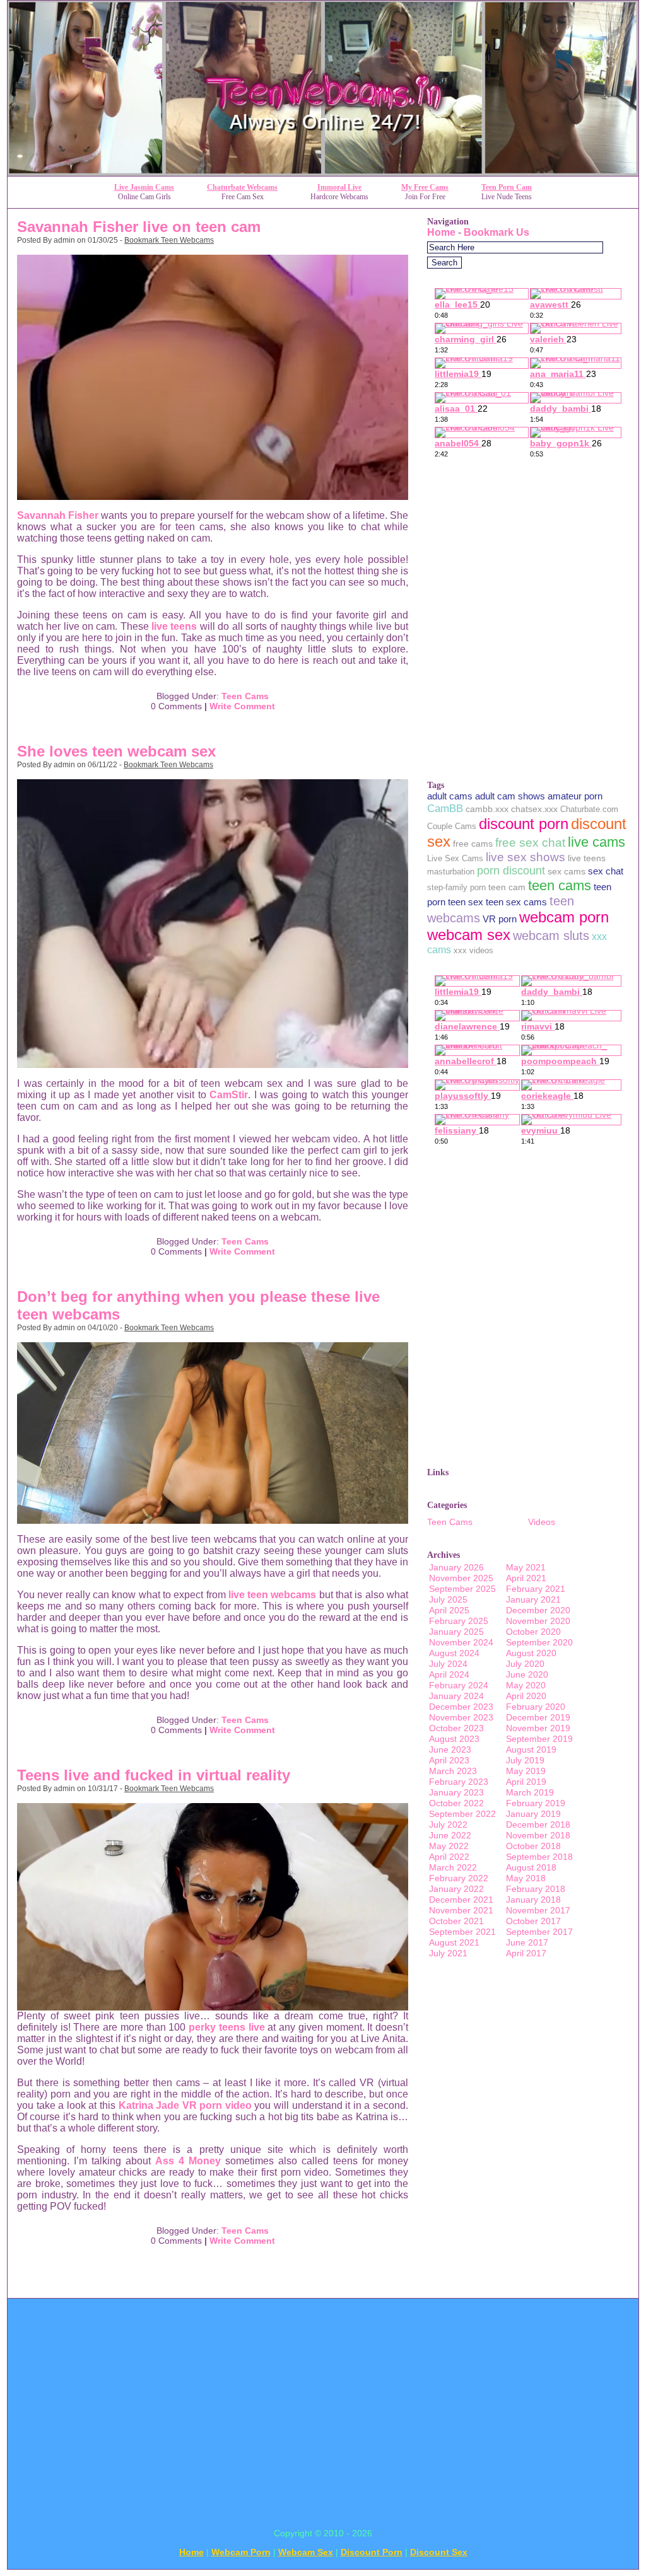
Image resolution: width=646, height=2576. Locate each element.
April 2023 (449, 1760)
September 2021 (462, 1932)
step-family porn (456, 887)
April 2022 (449, 1857)
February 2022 (459, 1878)
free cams (473, 844)
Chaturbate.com (589, 809)
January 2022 (456, 1889)
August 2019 (531, 1749)
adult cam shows (510, 796)
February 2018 (536, 1889)
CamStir (229, 1095)
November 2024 (461, 1642)
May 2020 (526, 1685)
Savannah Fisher (58, 515)
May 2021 (526, 1567)
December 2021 (461, 1900)
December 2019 (538, 1717)
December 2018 (538, 1825)
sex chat (606, 871)
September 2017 (539, 1932)
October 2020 (533, 1632)
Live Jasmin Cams (144, 187)
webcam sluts (551, 936)
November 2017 (538, 1910)
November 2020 (538, 1621)
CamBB (445, 808)
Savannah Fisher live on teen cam (139, 227)
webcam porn (564, 917)
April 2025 (449, 1610)
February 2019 (536, 1803)
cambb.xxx (487, 809)
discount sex (439, 2552)
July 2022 (448, 1825)
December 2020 (538, 1610)
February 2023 (459, 1782)
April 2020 (526, 1696)
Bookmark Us (496, 232)
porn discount (511, 871)
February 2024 (459, 1685)
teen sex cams (516, 902)
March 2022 (453, 1867)
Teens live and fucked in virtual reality (154, 1775)
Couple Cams (452, 826)
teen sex (466, 902)
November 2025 (461, 1578)
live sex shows (526, 857)
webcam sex (469, 935)
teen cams (560, 885)
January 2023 (456, 1792)
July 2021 (448, 1953)
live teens (174, 626)
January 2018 (533, 1900)
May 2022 (449, 1846)
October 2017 (533, 1921)
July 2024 (448, 1664)
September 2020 (539, 1642)
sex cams (567, 871)
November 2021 (461, 1910)
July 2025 (448, 1599)
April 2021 (526, 1578)
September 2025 (462, 1589)
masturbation (451, 872)
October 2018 (533, 1846)
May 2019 (526, 1771)
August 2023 (454, 1739)
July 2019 (525, 1760)
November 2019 (538, 1728)
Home (441, 232)
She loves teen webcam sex (116, 751)
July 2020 (525, 1664)
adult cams (450, 796)
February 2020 (536, 1707)
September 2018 (539, 1857)
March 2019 (530, 1792)
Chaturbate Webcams (242, 187)
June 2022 (450, 1835)
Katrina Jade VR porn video (185, 2105)
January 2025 (456, 1632)
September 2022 (462, 1814)
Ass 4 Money (188, 2161)
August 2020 (531, 1653)
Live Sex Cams (455, 858)
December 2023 (461, 1707)
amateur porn (575, 796)
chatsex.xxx (534, 809)
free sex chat (530, 843)
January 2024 (456, 1696)
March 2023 (453, 1771)
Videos (542, 1522)
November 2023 (461, 1717)
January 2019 (533, 1814)
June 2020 (527, 1674)
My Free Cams (425, 187)
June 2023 (450, 1749)
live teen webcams (273, 1595)
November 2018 (538, 1835)
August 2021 (454, 1942)
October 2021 (456, 1921)
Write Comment (242, 706)
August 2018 (531, 1867)
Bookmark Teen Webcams (169, 240)
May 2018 (526, 1878)
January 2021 (533, 1599)
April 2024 (449, 1674)
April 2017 (526, 1953)
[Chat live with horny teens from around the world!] (323, 172)
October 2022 (456, 1803)
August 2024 (454, 1653)
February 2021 (536, 1589)
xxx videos (473, 950)
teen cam (507, 887)
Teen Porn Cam (507, 187)
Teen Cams (245, 696)
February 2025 (459, 1621)
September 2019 (539, 1739)
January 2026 (456, 1567)
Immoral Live (339, 187)
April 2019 (526, 1782)
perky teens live (226, 2027)
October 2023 (456, 1728)
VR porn (500, 919)
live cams (596, 842)
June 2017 (527, 1942)
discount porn (524, 824)
